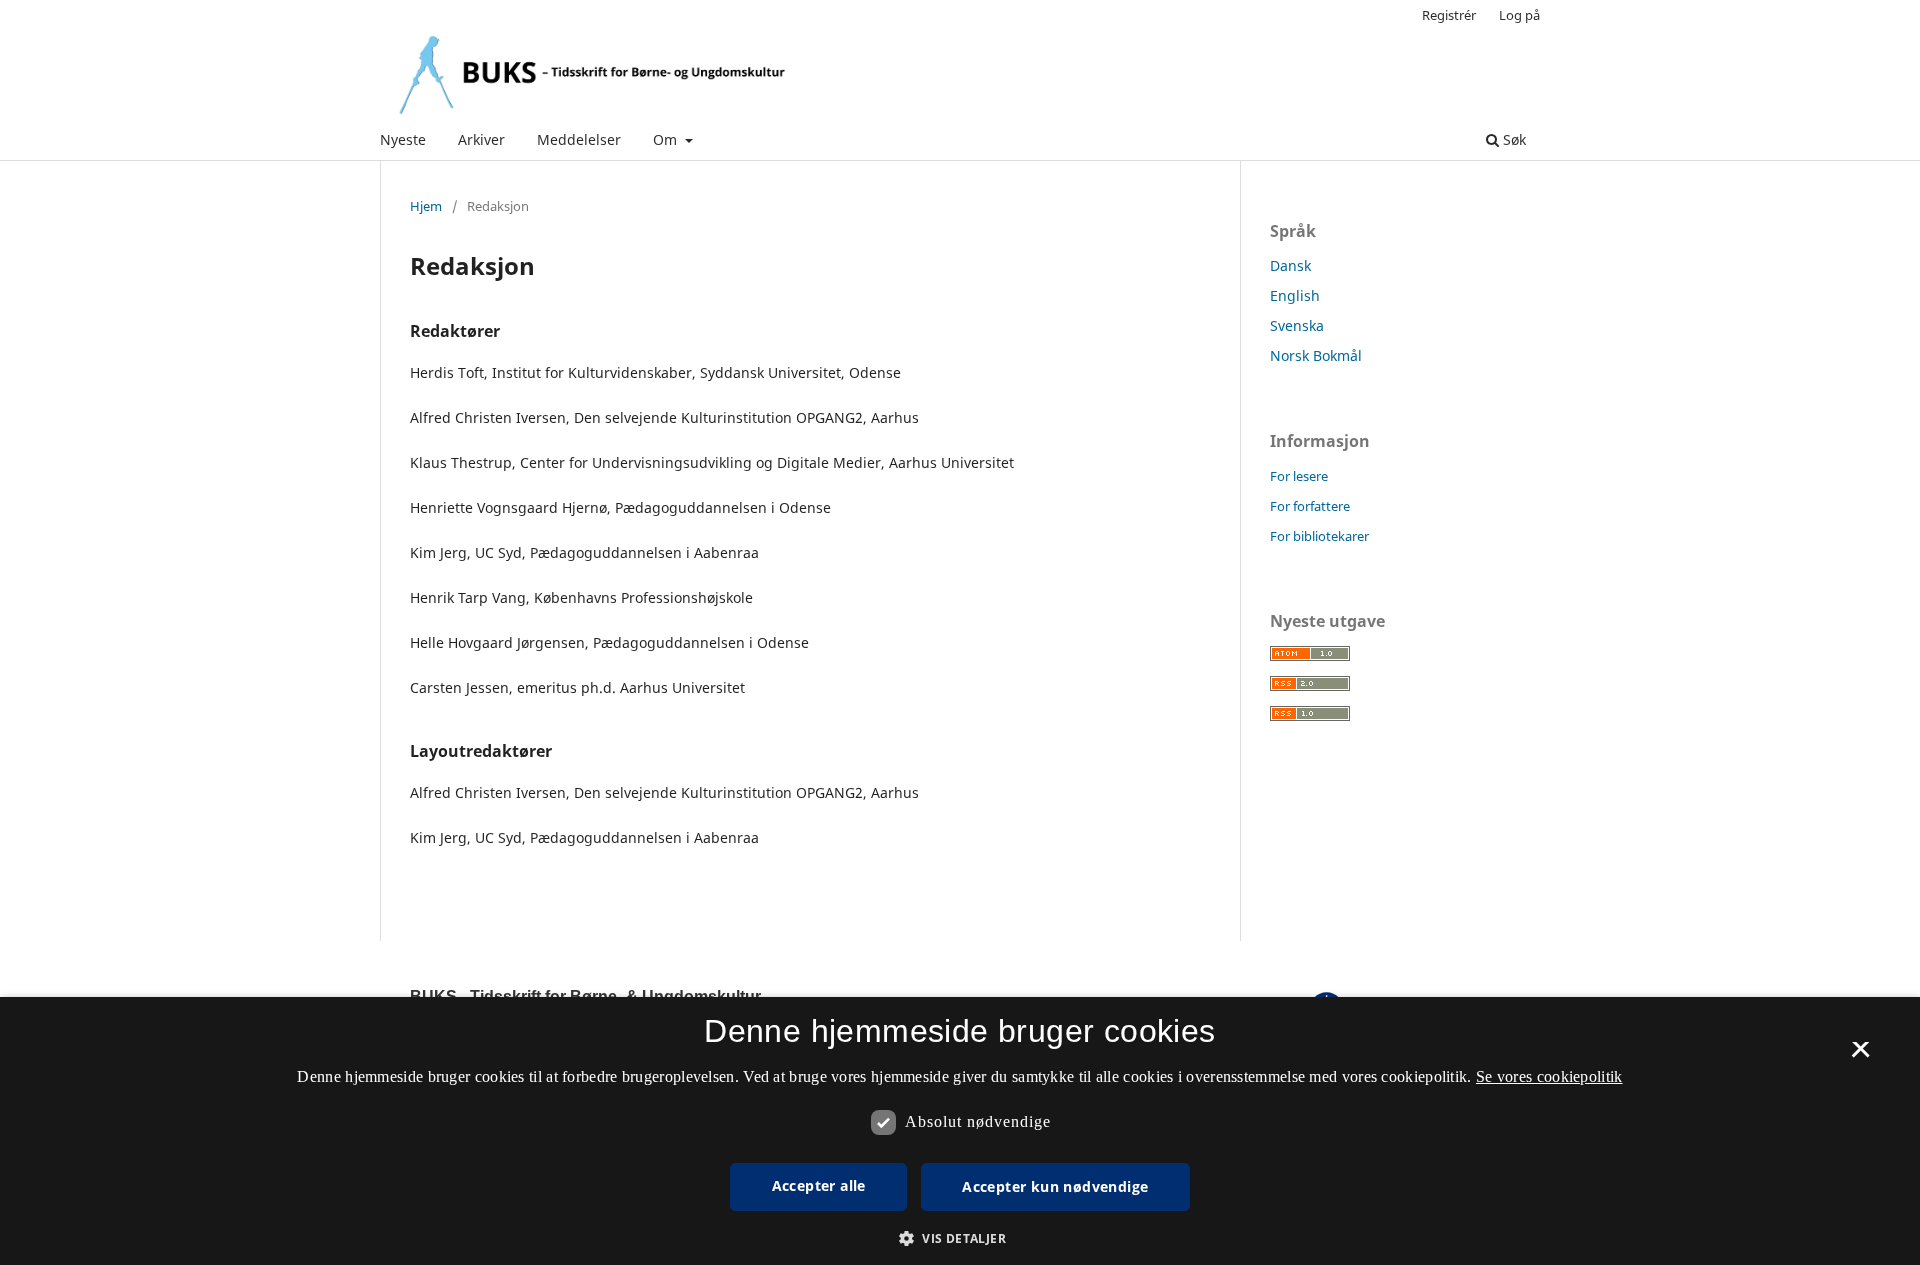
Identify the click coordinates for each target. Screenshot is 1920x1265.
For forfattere (1310, 506)
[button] (960, 1238)
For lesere (1299, 476)
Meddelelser (579, 139)
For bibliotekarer (1319, 536)
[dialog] (960, 1131)
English (1295, 295)
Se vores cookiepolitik (1549, 1076)
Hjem (426, 206)
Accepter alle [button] (819, 1185)
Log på (1519, 15)
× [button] (1860, 1056)
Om (667, 139)
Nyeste (403, 139)
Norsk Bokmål (1316, 355)
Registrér (1449, 15)
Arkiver (481, 139)
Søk (1512, 139)
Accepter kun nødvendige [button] (1055, 1186)
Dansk (1290, 265)
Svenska (1297, 325)
